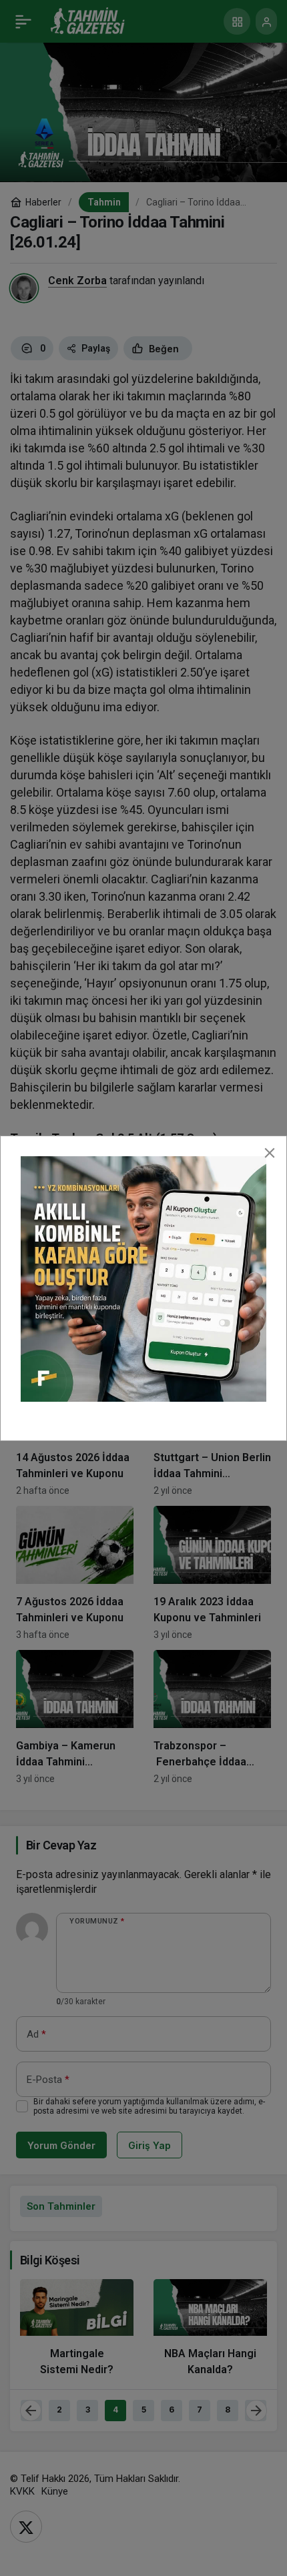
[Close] (270, 1153)
